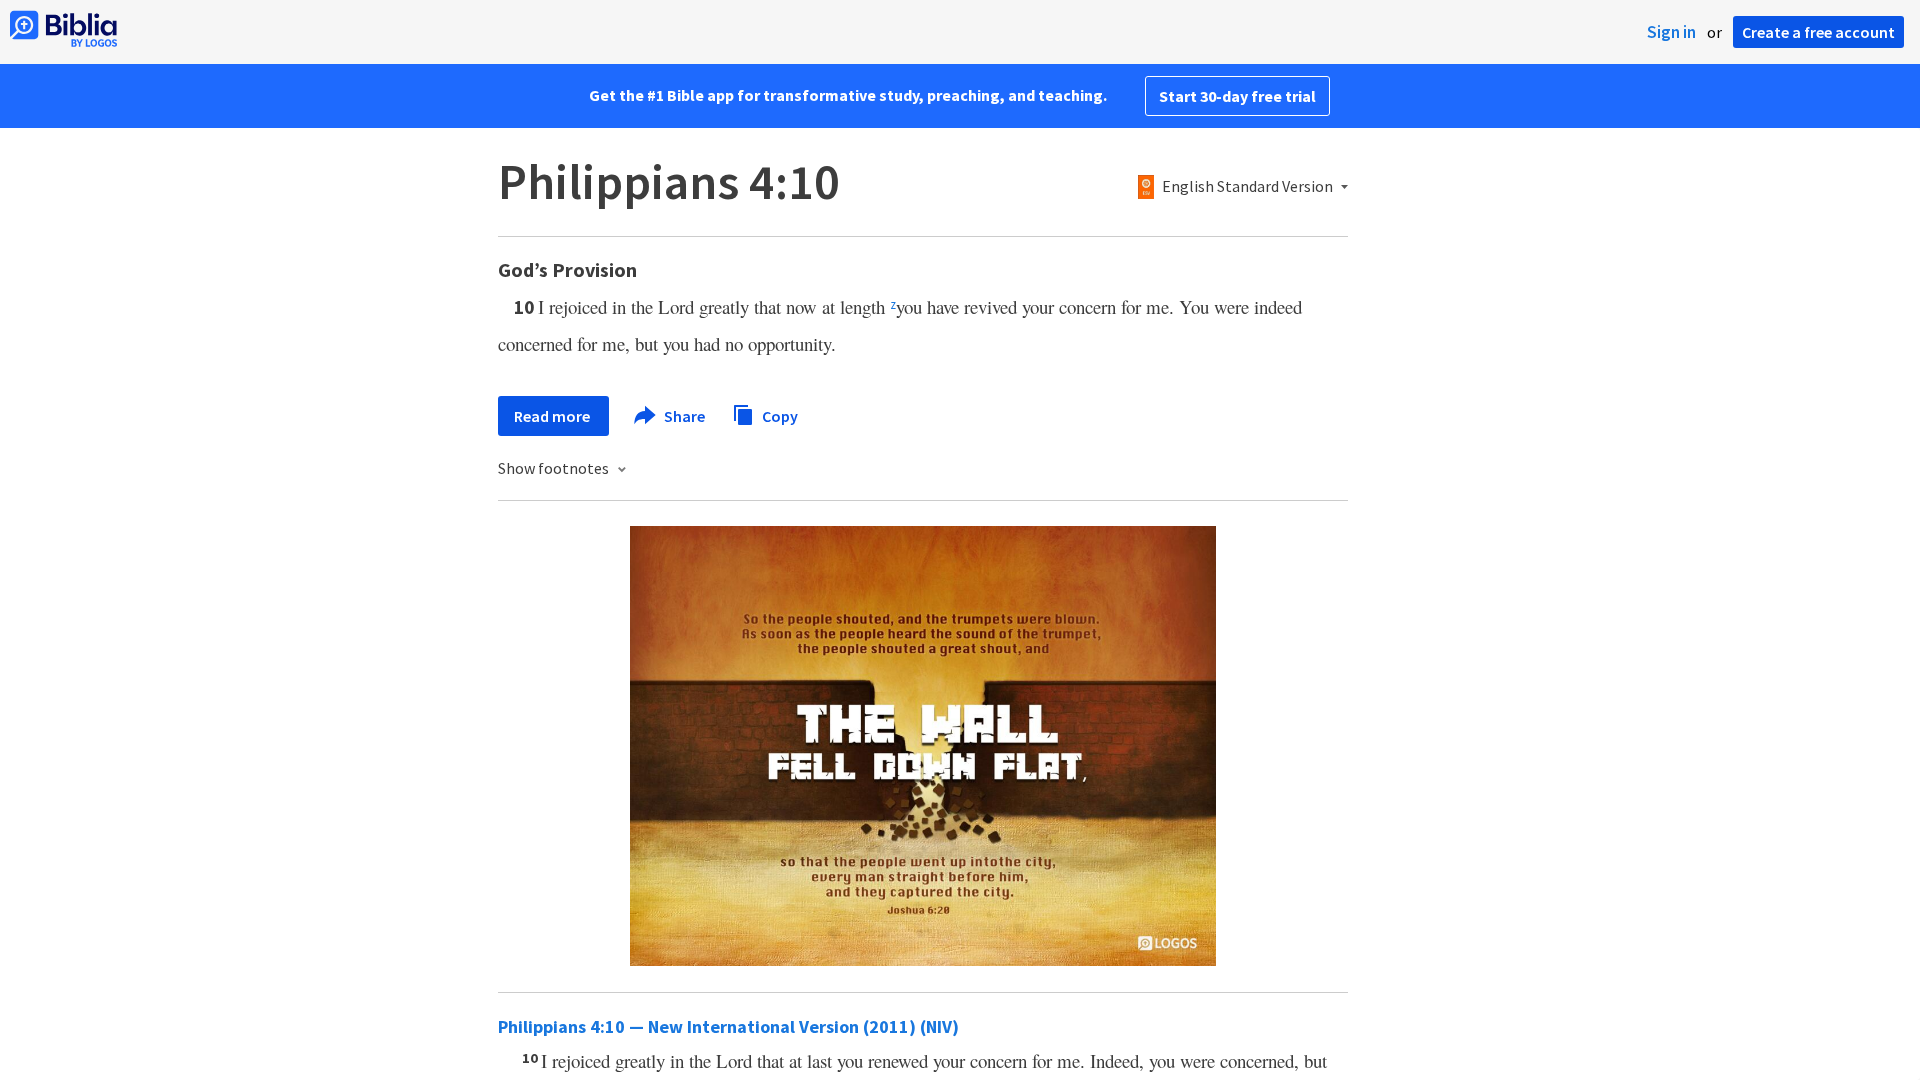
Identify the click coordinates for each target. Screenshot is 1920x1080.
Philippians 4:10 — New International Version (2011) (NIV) (728, 1026)
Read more (553, 416)
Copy (778, 415)
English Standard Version (1247, 187)
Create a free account (1818, 32)
